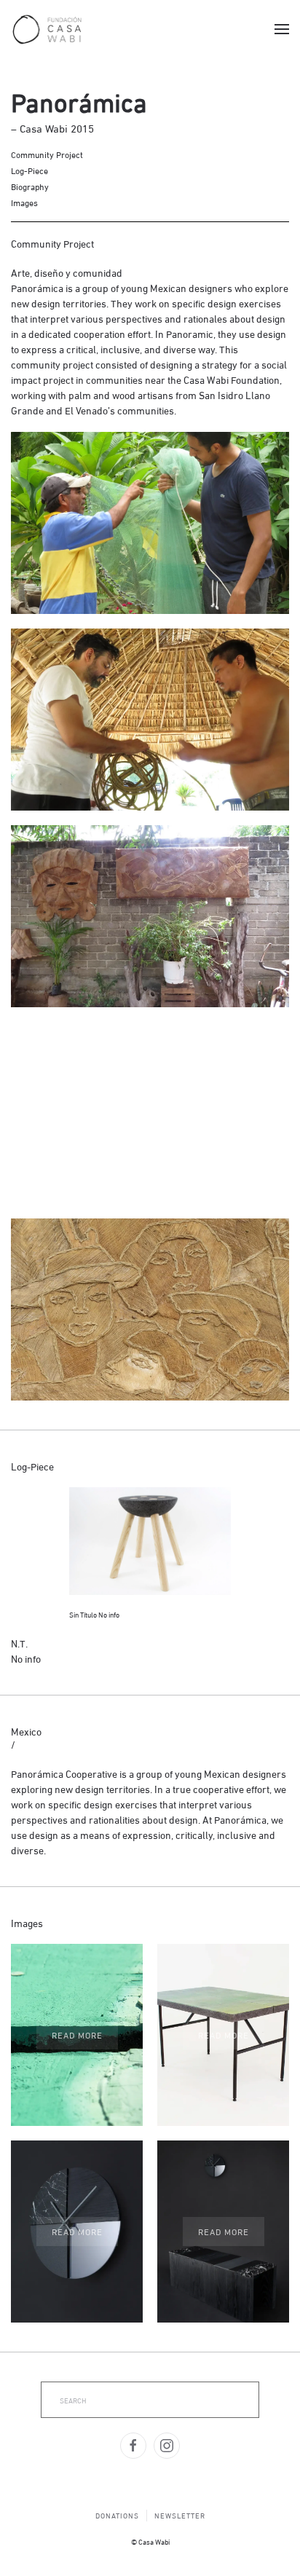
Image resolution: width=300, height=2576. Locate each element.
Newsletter (180, 2515)
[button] (282, 29)
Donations (117, 2515)
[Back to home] (47, 29)
